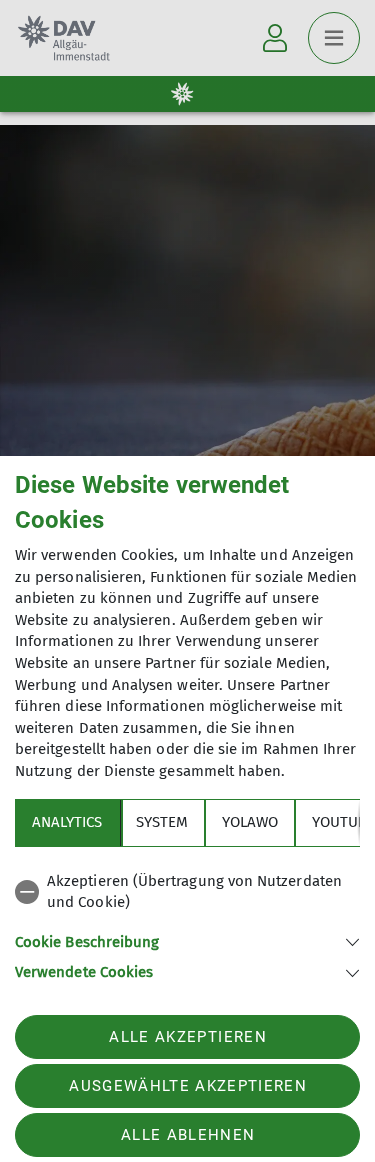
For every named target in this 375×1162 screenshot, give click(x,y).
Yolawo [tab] (250, 822)
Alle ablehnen (188, 1135)
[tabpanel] (187, 923)
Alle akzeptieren (187, 1037)
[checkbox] (187, 892)
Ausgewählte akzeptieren (188, 1086)
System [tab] (162, 822)
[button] (187, 940)
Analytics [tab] (67, 822)
